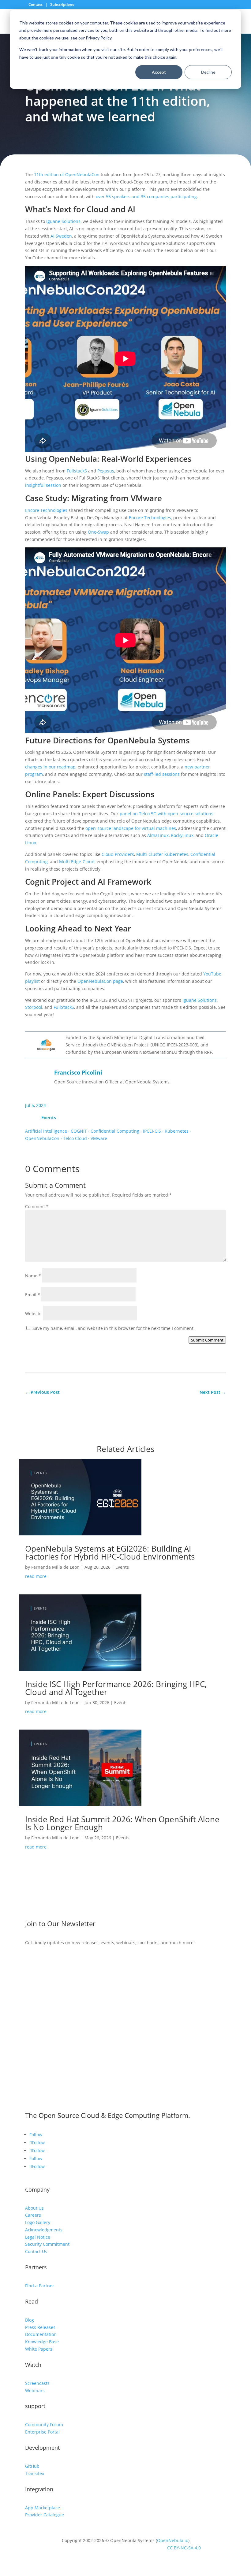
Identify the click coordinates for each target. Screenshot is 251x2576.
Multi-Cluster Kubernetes (162, 854)
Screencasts (37, 2383)
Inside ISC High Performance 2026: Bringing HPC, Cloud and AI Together (116, 1688)
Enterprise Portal (42, 2432)
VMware (99, 1138)
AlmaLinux (158, 835)
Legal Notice (38, 2237)
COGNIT (79, 1131)
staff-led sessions (162, 774)
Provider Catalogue (45, 2515)
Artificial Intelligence (46, 1131)
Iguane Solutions (63, 221)
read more (36, 1576)
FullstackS (77, 471)
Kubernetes (177, 1131)
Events (49, 1117)
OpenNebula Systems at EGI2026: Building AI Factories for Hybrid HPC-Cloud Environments (111, 1553)
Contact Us (36, 2251)
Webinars (35, 2391)
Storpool (34, 1007)
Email (33, 1295)
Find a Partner (40, 2286)
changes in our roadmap (50, 767)
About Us (34, 2208)
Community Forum (44, 2424)
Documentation (41, 2334)
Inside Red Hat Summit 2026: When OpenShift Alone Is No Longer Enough (122, 1823)
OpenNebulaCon (42, 1138)
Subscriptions (62, 4)
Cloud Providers (118, 854)
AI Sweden (61, 236)
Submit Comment (207, 1340)
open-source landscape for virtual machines (131, 828)
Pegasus (106, 471)
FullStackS (64, 1007)
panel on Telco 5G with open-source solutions (167, 814)
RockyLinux (182, 835)
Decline (208, 72)
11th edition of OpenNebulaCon (67, 174)
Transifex (35, 2473)
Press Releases (40, 2327)
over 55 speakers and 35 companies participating (146, 196)
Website (33, 1314)
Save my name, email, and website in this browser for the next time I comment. (114, 1328)
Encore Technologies (46, 510)
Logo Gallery (38, 2222)
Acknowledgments (44, 2230)
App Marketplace (43, 2508)
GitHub (32, 2466)
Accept (159, 72)
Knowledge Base (42, 2342)
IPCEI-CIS (152, 1131)
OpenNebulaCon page (100, 981)
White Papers (39, 2349)
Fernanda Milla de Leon (55, 1567)
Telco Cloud (75, 1138)
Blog (30, 2320)
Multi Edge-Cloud (77, 862)
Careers (33, 2215)
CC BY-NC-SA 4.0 (184, 2548)
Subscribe (46, 1961)
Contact (36, 4)
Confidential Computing (115, 1131)
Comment (37, 1207)
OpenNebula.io (173, 2540)
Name (33, 1276)
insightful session (43, 485)
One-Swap (98, 532)
